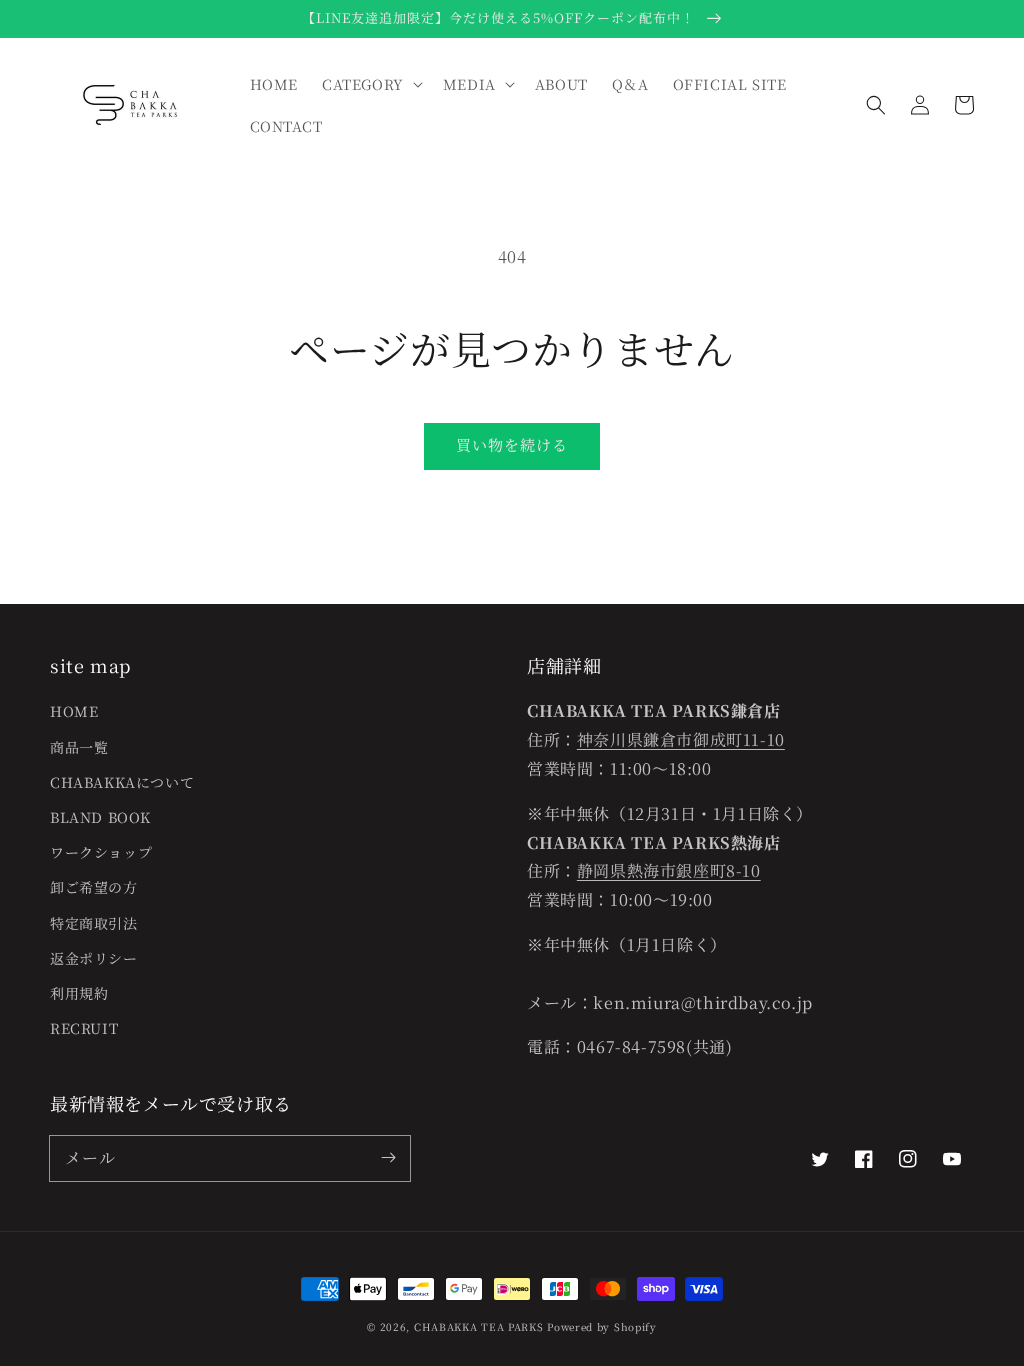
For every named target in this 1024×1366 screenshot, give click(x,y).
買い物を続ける (512, 444)
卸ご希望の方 (94, 887)
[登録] (388, 1158)
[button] (876, 105)
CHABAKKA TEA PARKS (479, 1326)
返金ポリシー (94, 958)
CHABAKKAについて (122, 782)
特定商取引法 (94, 923)
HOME (74, 711)
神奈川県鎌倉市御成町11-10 (681, 739)
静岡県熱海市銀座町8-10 (669, 870)
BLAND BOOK (100, 817)
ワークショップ (101, 852)
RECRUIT (84, 1028)
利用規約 (79, 993)
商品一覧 (79, 747)
